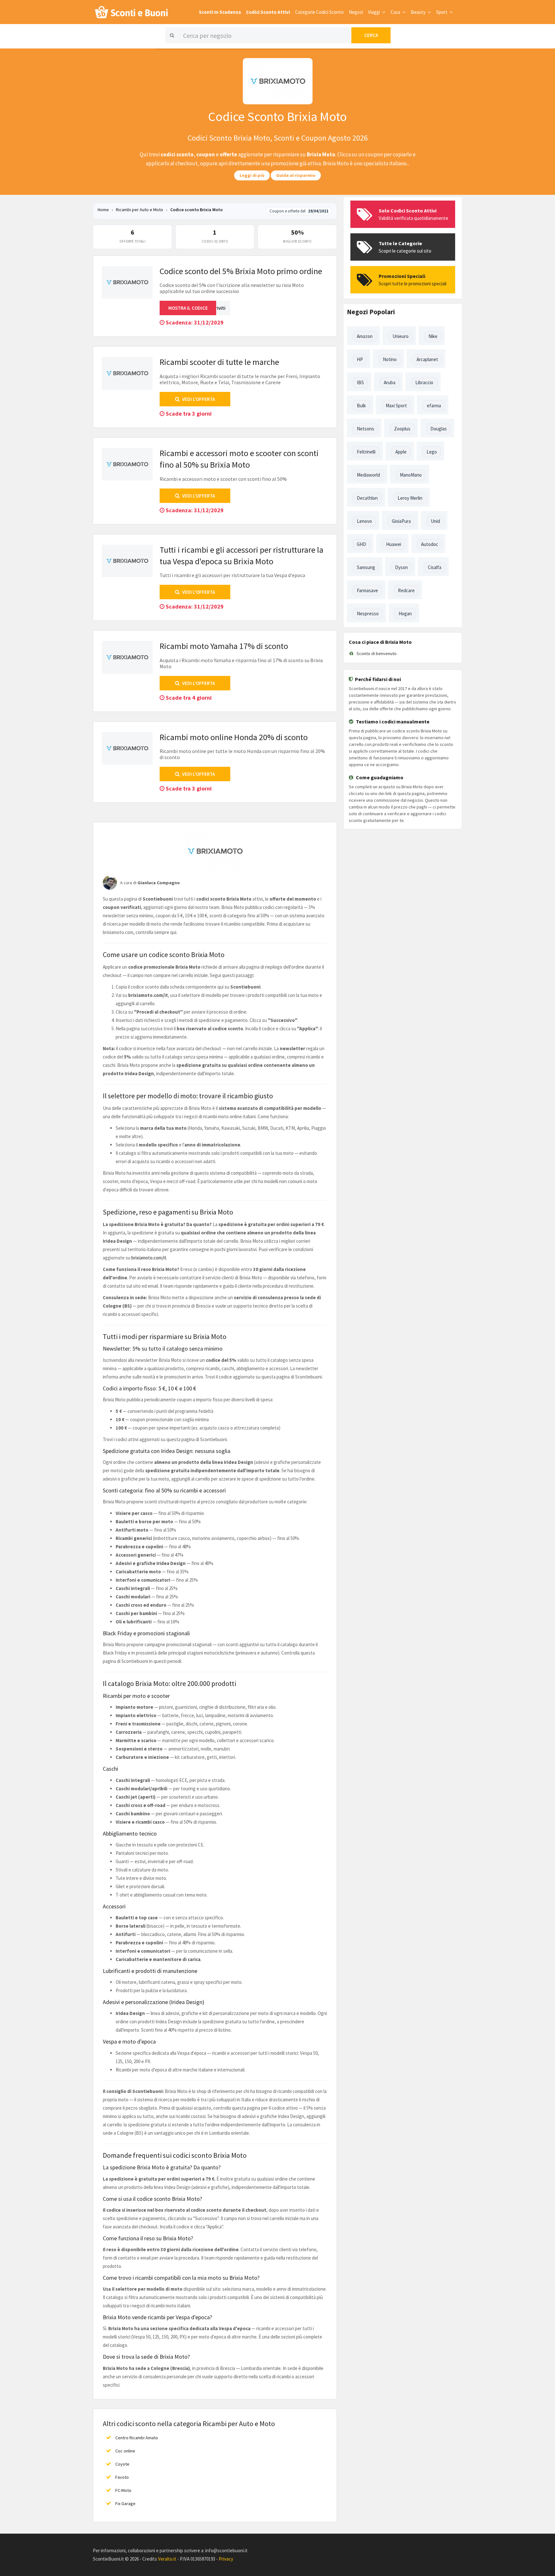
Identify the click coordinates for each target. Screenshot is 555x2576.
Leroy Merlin (410, 498)
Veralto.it (167, 2559)
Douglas (439, 429)
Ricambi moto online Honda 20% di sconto (234, 737)
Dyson (401, 567)
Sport (442, 12)
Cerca (371, 35)
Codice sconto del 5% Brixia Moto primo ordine (241, 271)
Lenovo (364, 521)
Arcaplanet (427, 359)
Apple (401, 452)
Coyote (122, 2464)
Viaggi (374, 12)
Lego (432, 452)
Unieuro (401, 336)
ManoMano (411, 475)
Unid (435, 521)
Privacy (226, 2559)
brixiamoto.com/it (149, 1258)
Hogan (405, 614)
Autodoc (430, 544)
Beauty (419, 12)
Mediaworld (368, 475)
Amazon (365, 336)
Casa (396, 12)
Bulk (361, 406)
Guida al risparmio (296, 175)
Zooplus (402, 429)
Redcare (406, 590)
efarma (434, 406)
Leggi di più (252, 175)
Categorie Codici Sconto (319, 12)
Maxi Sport (396, 406)
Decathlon (367, 498)
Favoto (122, 2477)
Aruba (390, 382)
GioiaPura (401, 521)
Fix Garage (125, 2503)
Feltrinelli (366, 452)
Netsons (366, 429)
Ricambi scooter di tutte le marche (219, 362)
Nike (433, 336)
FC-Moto (123, 2490)
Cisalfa (435, 567)
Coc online (125, 2451)
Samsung (366, 567)
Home (103, 210)
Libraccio (424, 382)
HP (360, 359)
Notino (390, 359)
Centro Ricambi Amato (137, 2438)
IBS (360, 382)
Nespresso (368, 614)
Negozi (356, 12)
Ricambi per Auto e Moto (140, 210)
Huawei (394, 544)
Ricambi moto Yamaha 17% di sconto (224, 646)
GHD (361, 544)
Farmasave (367, 590)
